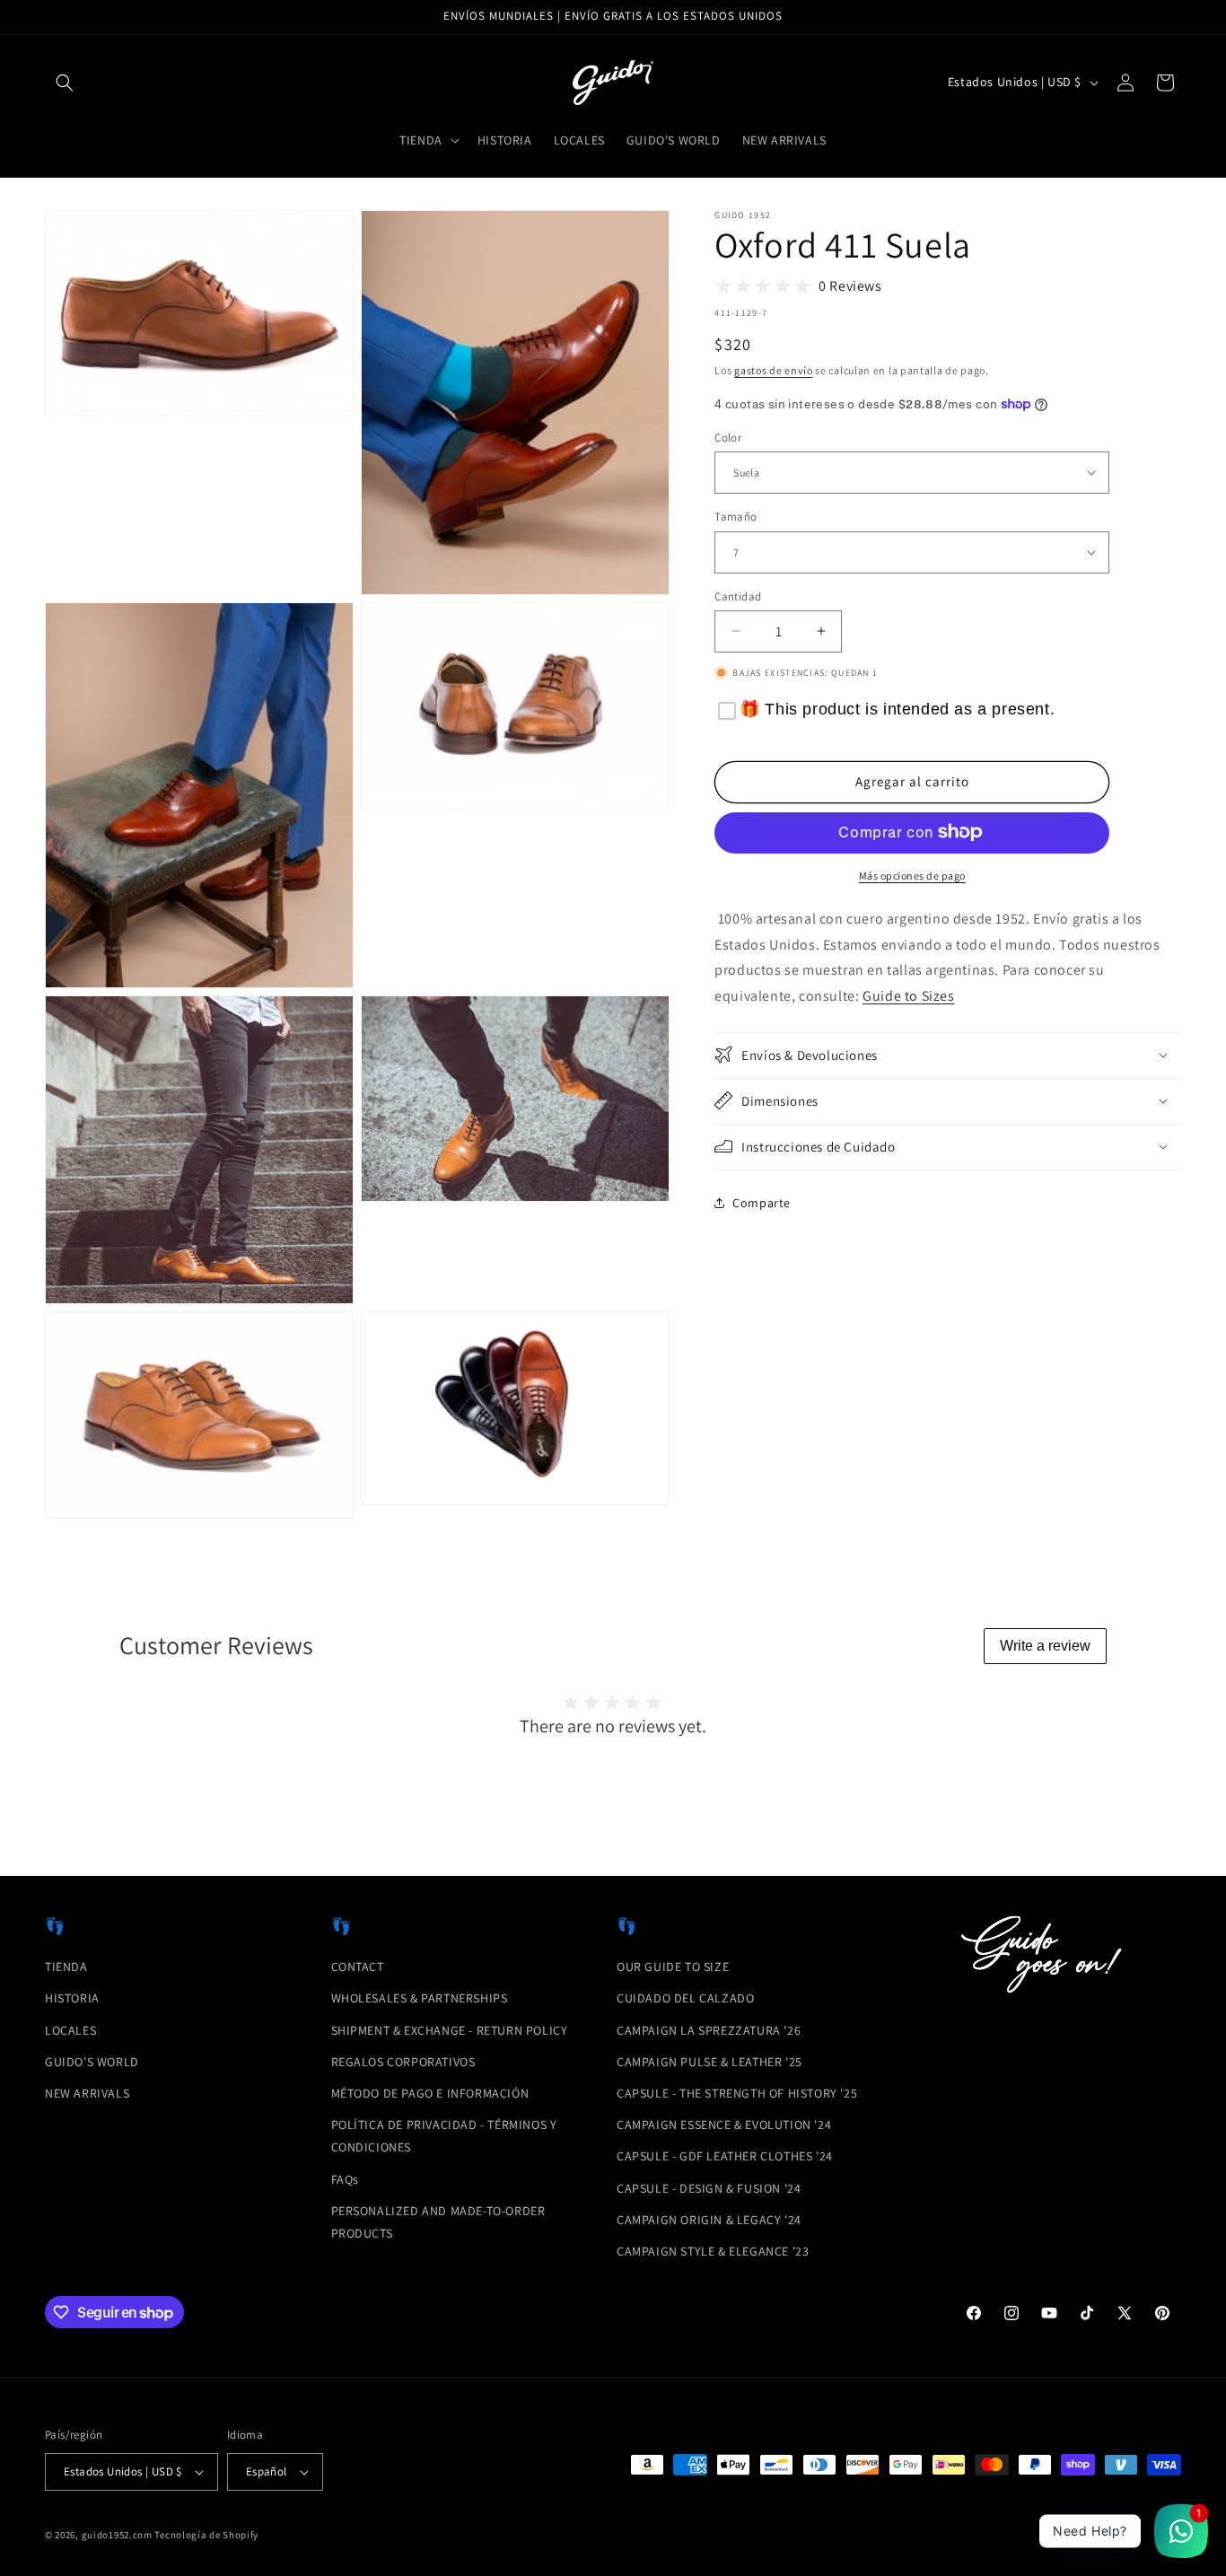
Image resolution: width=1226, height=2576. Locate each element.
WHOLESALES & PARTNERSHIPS (420, 1998)
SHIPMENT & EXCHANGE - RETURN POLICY (450, 2030)
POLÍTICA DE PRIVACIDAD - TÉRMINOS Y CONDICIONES (444, 2136)
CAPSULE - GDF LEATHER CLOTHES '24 (725, 2156)
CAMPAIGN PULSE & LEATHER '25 (709, 2062)
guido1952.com (117, 2535)
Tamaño (736, 517)
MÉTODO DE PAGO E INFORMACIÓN (430, 2093)
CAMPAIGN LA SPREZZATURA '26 (709, 2030)
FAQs (345, 2179)
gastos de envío (774, 370)
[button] (65, 83)
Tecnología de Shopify (206, 2535)
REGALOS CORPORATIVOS (403, 2062)
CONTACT (358, 1967)
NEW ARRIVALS (87, 2093)
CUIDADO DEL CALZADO (685, 1998)
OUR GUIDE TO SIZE (673, 1967)
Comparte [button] (762, 1203)
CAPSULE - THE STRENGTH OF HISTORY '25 (737, 2093)
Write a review (1045, 1646)
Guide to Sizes (908, 996)
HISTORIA (72, 1998)
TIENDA (66, 1967)
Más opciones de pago (912, 875)
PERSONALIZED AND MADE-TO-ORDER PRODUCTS (438, 2222)
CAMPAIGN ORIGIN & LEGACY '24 (709, 2220)
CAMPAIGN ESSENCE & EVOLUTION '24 (724, 2125)
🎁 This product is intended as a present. (897, 709)
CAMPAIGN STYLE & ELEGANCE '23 (713, 2251)
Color (728, 437)
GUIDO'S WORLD (92, 2062)
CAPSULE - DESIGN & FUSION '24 (709, 2188)
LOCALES (70, 2030)
